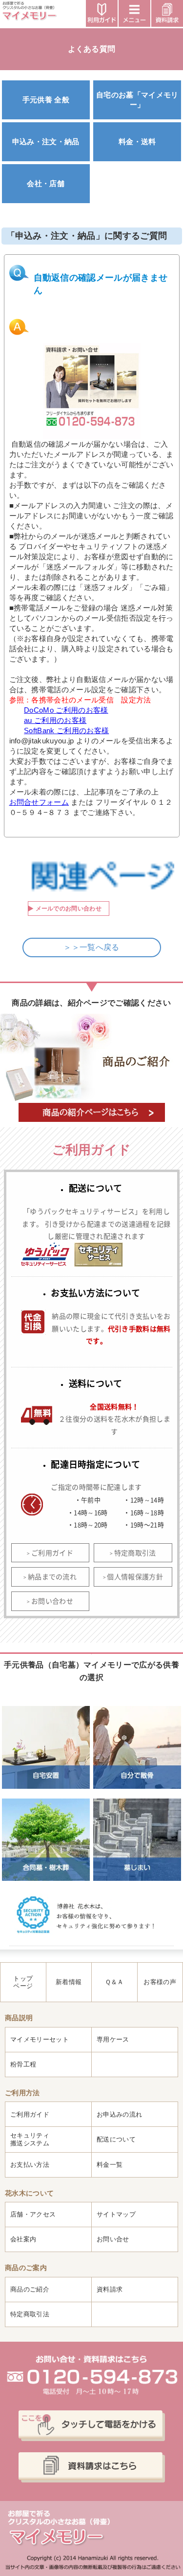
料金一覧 (110, 2165)
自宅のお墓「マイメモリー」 (137, 99)
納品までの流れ (52, 1576)
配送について (116, 2139)
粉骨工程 (23, 2064)
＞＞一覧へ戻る (91, 947)
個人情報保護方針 (135, 1576)
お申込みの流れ (119, 2114)
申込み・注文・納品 (46, 142)
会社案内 (23, 2239)
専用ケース (113, 2039)
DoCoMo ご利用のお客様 (66, 710)
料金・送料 (137, 142)
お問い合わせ (52, 1601)
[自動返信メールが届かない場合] (92, 391)
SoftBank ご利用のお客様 (66, 730)
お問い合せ (113, 2239)
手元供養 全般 (46, 100)
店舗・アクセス (33, 2214)
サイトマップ (116, 2214)
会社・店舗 (46, 183)
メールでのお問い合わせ (69, 909)
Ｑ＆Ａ (114, 1982)
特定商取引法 (135, 1553)
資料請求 (110, 2289)
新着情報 (69, 1982)
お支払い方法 (30, 2165)
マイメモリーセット (40, 2039)
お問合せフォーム (39, 802)
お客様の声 (160, 1982)
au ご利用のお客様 (55, 720)
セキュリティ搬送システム (30, 2139)
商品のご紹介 (30, 2289)
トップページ (23, 1982)
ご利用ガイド (52, 1553)
